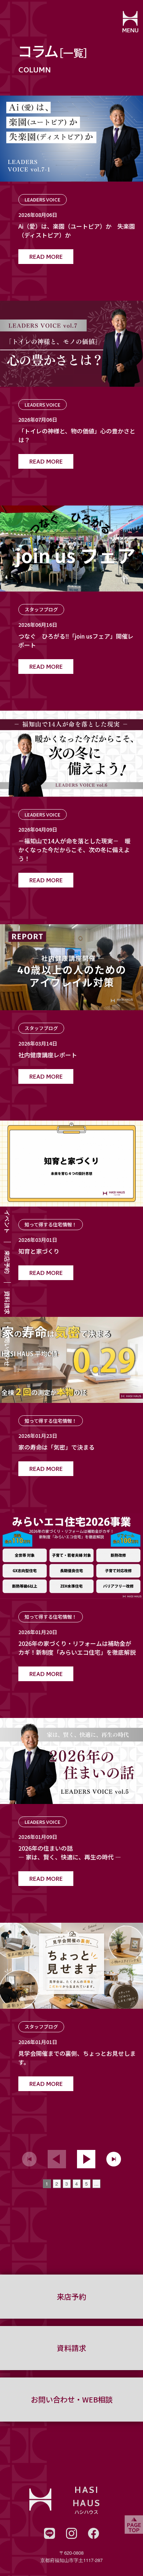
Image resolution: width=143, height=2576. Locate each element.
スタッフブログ (41, 609)
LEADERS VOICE (43, 199)
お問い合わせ (7, 1349)
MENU (130, 31)
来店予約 (7, 1262)
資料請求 (7, 1303)
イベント (7, 1222)
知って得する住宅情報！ (51, 1224)
